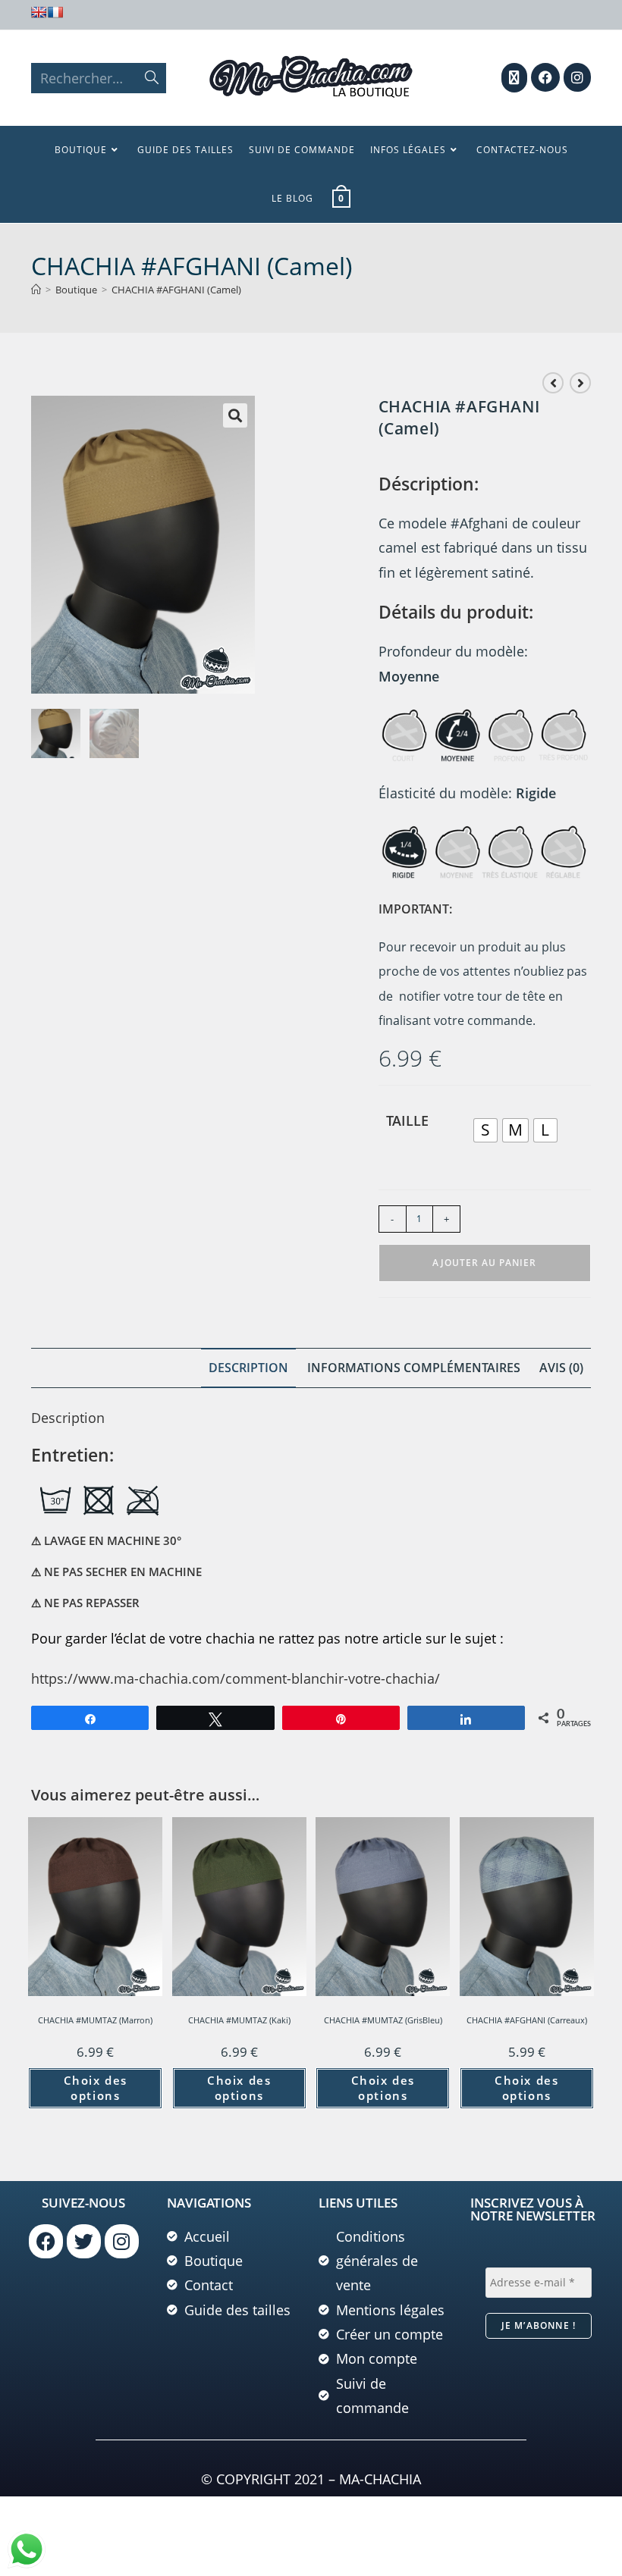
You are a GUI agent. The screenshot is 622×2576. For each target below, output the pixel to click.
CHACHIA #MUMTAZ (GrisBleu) (383, 2020)
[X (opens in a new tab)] (514, 78)
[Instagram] (122, 2241)
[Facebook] (46, 2241)
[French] (55, 12)
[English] (39, 12)
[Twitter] (84, 2241)
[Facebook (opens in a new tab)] (545, 77)
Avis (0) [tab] (561, 1368)
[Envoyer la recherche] (152, 78)
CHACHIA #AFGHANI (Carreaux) (527, 2020)
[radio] (485, 1130)
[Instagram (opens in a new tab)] (577, 77)
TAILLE (407, 1120)
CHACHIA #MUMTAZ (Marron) (95, 2020)
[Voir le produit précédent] (553, 383)
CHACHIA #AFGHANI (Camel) (176, 290)
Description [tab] (248, 1368)
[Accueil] (36, 290)
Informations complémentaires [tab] (414, 1368)
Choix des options (96, 2088)
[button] (235, 415)
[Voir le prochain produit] (580, 383)
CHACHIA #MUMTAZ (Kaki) (239, 2020)
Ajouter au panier (484, 1263)
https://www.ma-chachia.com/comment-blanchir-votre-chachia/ (236, 1678)
